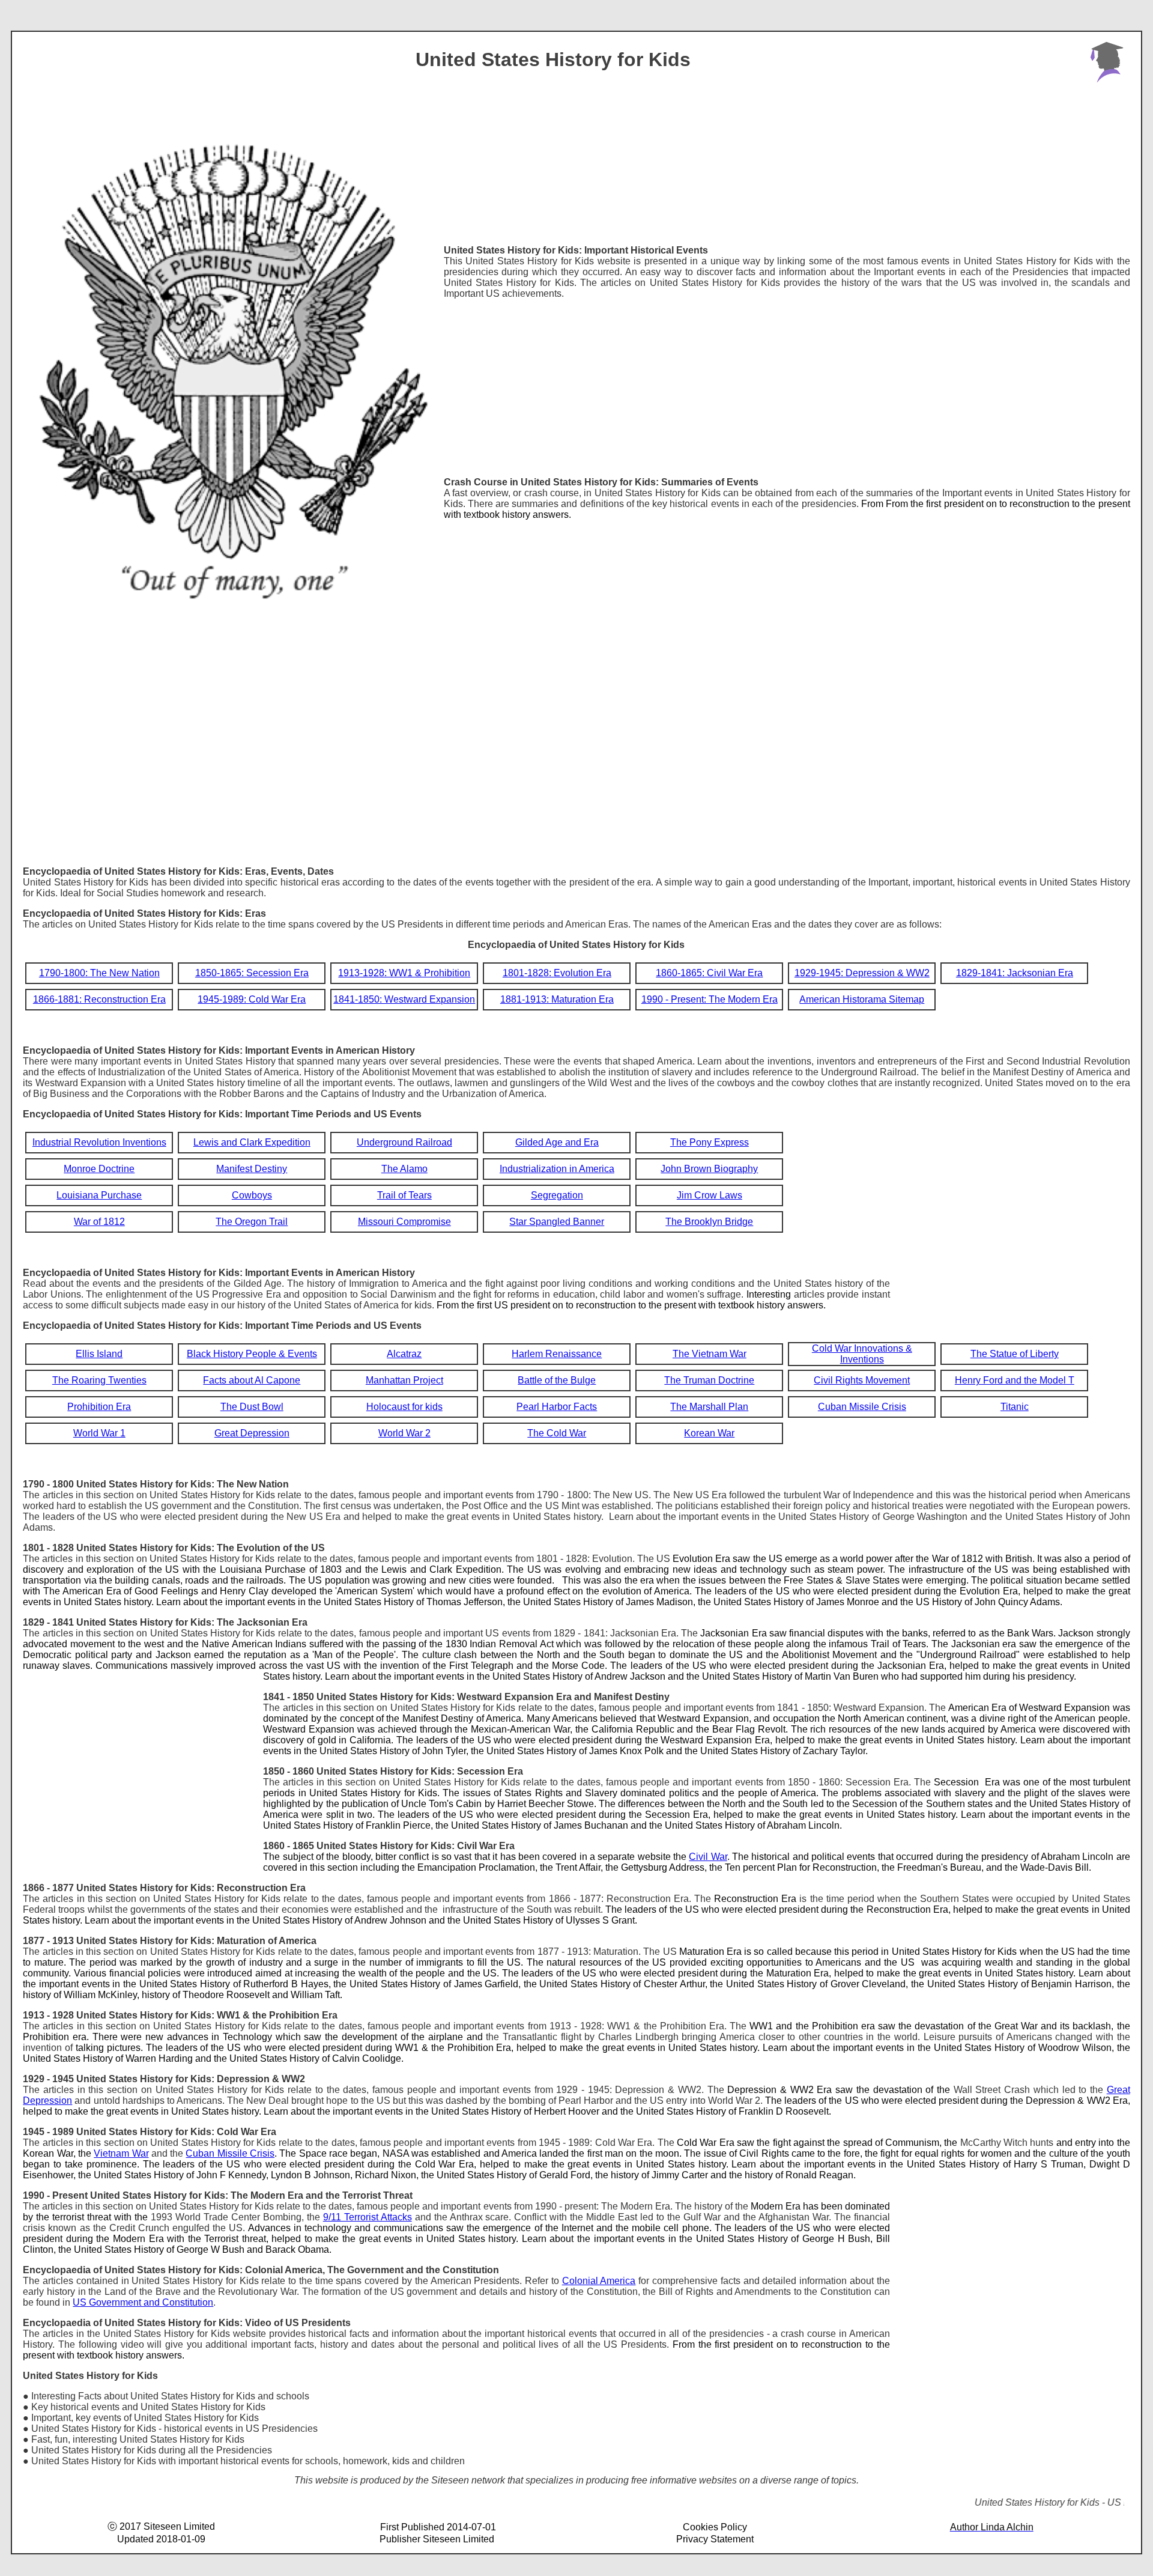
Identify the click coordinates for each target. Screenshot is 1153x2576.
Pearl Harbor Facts (557, 1407)
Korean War (709, 1433)
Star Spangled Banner (557, 1222)
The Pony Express (710, 1142)
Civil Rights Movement (862, 1380)
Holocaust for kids (404, 1407)
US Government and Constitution (143, 2302)
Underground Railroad (404, 1142)
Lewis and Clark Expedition (252, 1142)
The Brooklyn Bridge (709, 1222)
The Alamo (404, 1169)
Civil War (708, 1857)
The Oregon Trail (252, 1222)
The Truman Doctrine (709, 1380)
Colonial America (599, 2281)
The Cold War (557, 1433)
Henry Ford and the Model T (1015, 1380)
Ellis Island (99, 1354)
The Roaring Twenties (99, 1380)
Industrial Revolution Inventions (99, 1142)
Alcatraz (404, 1354)
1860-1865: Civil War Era (709, 973)
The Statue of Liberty (1015, 1354)
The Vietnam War (710, 1354)
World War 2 (404, 1433)
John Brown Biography (709, 1169)
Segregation (557, 1195)
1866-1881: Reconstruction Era (99, 999)
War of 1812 (99, 1222)
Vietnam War (121, 2153)
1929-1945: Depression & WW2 (862, 973)
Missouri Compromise (404, 1222)
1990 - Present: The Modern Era (710, 999)
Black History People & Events (252, 1354)
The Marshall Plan (709, 1407)
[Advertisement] (787, 383)
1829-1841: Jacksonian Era (1015, 973)
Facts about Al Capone (252, 1380)
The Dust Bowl (252, 1407)
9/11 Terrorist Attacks (368, 2217)
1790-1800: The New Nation (99, 973)
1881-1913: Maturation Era (557, 999)
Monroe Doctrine (99, 1169)
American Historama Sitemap (862, 999)
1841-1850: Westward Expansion (404, 999)
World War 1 (99, 1433)
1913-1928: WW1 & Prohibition (404, 973)
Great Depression (252, 1433)
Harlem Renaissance (557, 1354)
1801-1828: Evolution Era (557, 973)
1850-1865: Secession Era (252, 973)
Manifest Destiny (252, 1169)
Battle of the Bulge (557, 1380)
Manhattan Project (404, 1380)
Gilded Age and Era (557, 1142)
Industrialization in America (557, 1169)
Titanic (1015, 1407)
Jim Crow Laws (710, 1195)
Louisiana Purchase (99, 1195)
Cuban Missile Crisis (862, 1407)
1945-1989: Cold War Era (252, 999)
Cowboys (252, 1195)
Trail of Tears (404, 1195)
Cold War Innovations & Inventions (862, 1354)
